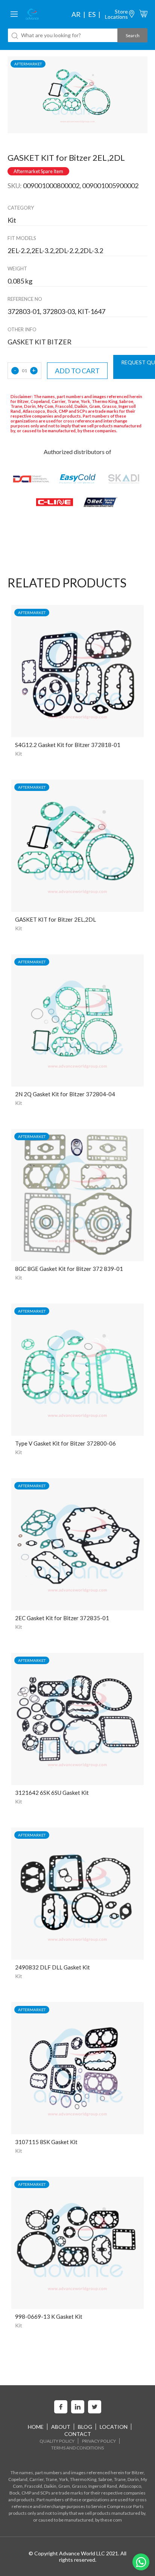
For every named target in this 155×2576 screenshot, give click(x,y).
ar (76, 14)
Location (114, 2427)
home (36, 2427)
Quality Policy (57, 2441)
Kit (19, 754)
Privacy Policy (99, 2441)
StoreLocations (116, 14)
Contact (78, 2434)
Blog (85, 2427)
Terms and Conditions (77, 2448)
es (92, 14)
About (61, 2427)
